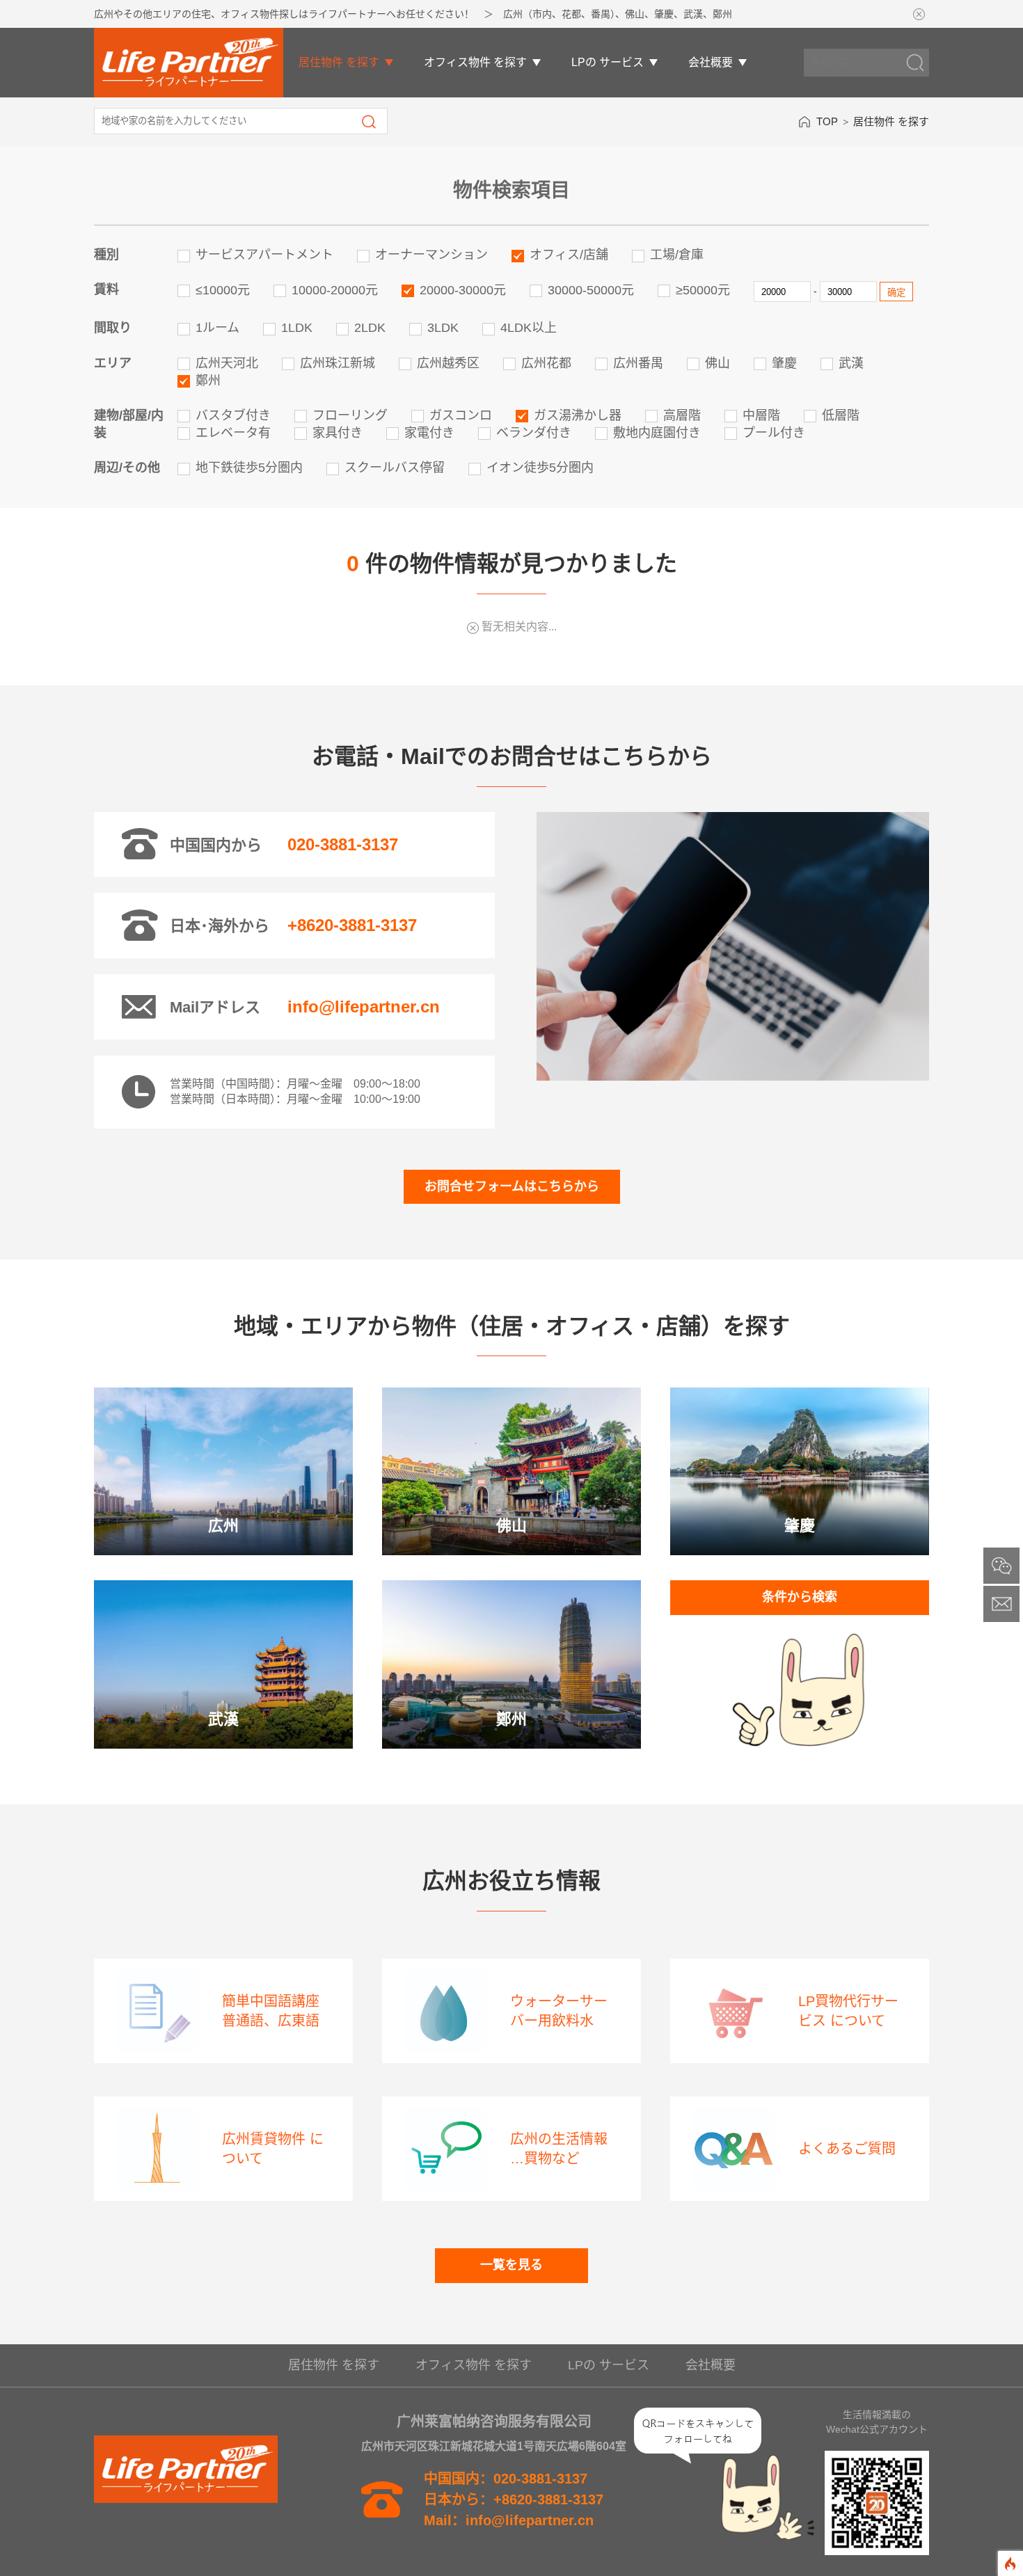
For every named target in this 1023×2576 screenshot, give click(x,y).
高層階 (682, 415)
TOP (827, 121)
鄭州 (208, 381)
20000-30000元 (463, 290)
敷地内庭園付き (657, 433)
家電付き (429, 433)
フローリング (350, 415)
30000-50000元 (591, 290)
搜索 (369, 122)
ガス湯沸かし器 (578, 415)
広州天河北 (227, 363)
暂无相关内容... (519, 627)
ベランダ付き (534, 433)
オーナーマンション (431, 255)
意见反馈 (998, 1599)
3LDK (443, 328)
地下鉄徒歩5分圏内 (249, 468)
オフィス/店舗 (569, 255)
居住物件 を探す (339, 62)
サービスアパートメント (264, 255)
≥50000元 (703, 290)
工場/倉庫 (677, 255)
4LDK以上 (529, 328)
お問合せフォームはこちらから (512, 1186)
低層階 (841, 415)
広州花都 (546, 363)
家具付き (338, 433)
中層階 (761, 415)
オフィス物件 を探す (475, 62)
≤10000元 (223, 290)
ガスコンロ (461, 415)
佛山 (717, 363)
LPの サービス (608, 62)
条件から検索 (800, 1597)
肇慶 (784, 363)
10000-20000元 (335, 290)
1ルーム (217, 328)
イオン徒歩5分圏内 (540, 468)
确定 (896, 293)
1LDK (297, 328)
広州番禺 (638, 363)
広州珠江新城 (338, 363)
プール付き (774, 433)
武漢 (851, 363)
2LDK (370, 328)
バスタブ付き (233, 415)
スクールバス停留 (395, 468)
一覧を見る (511, 2265)
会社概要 (711, 62)
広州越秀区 (448, 363)
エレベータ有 (233, 433)
